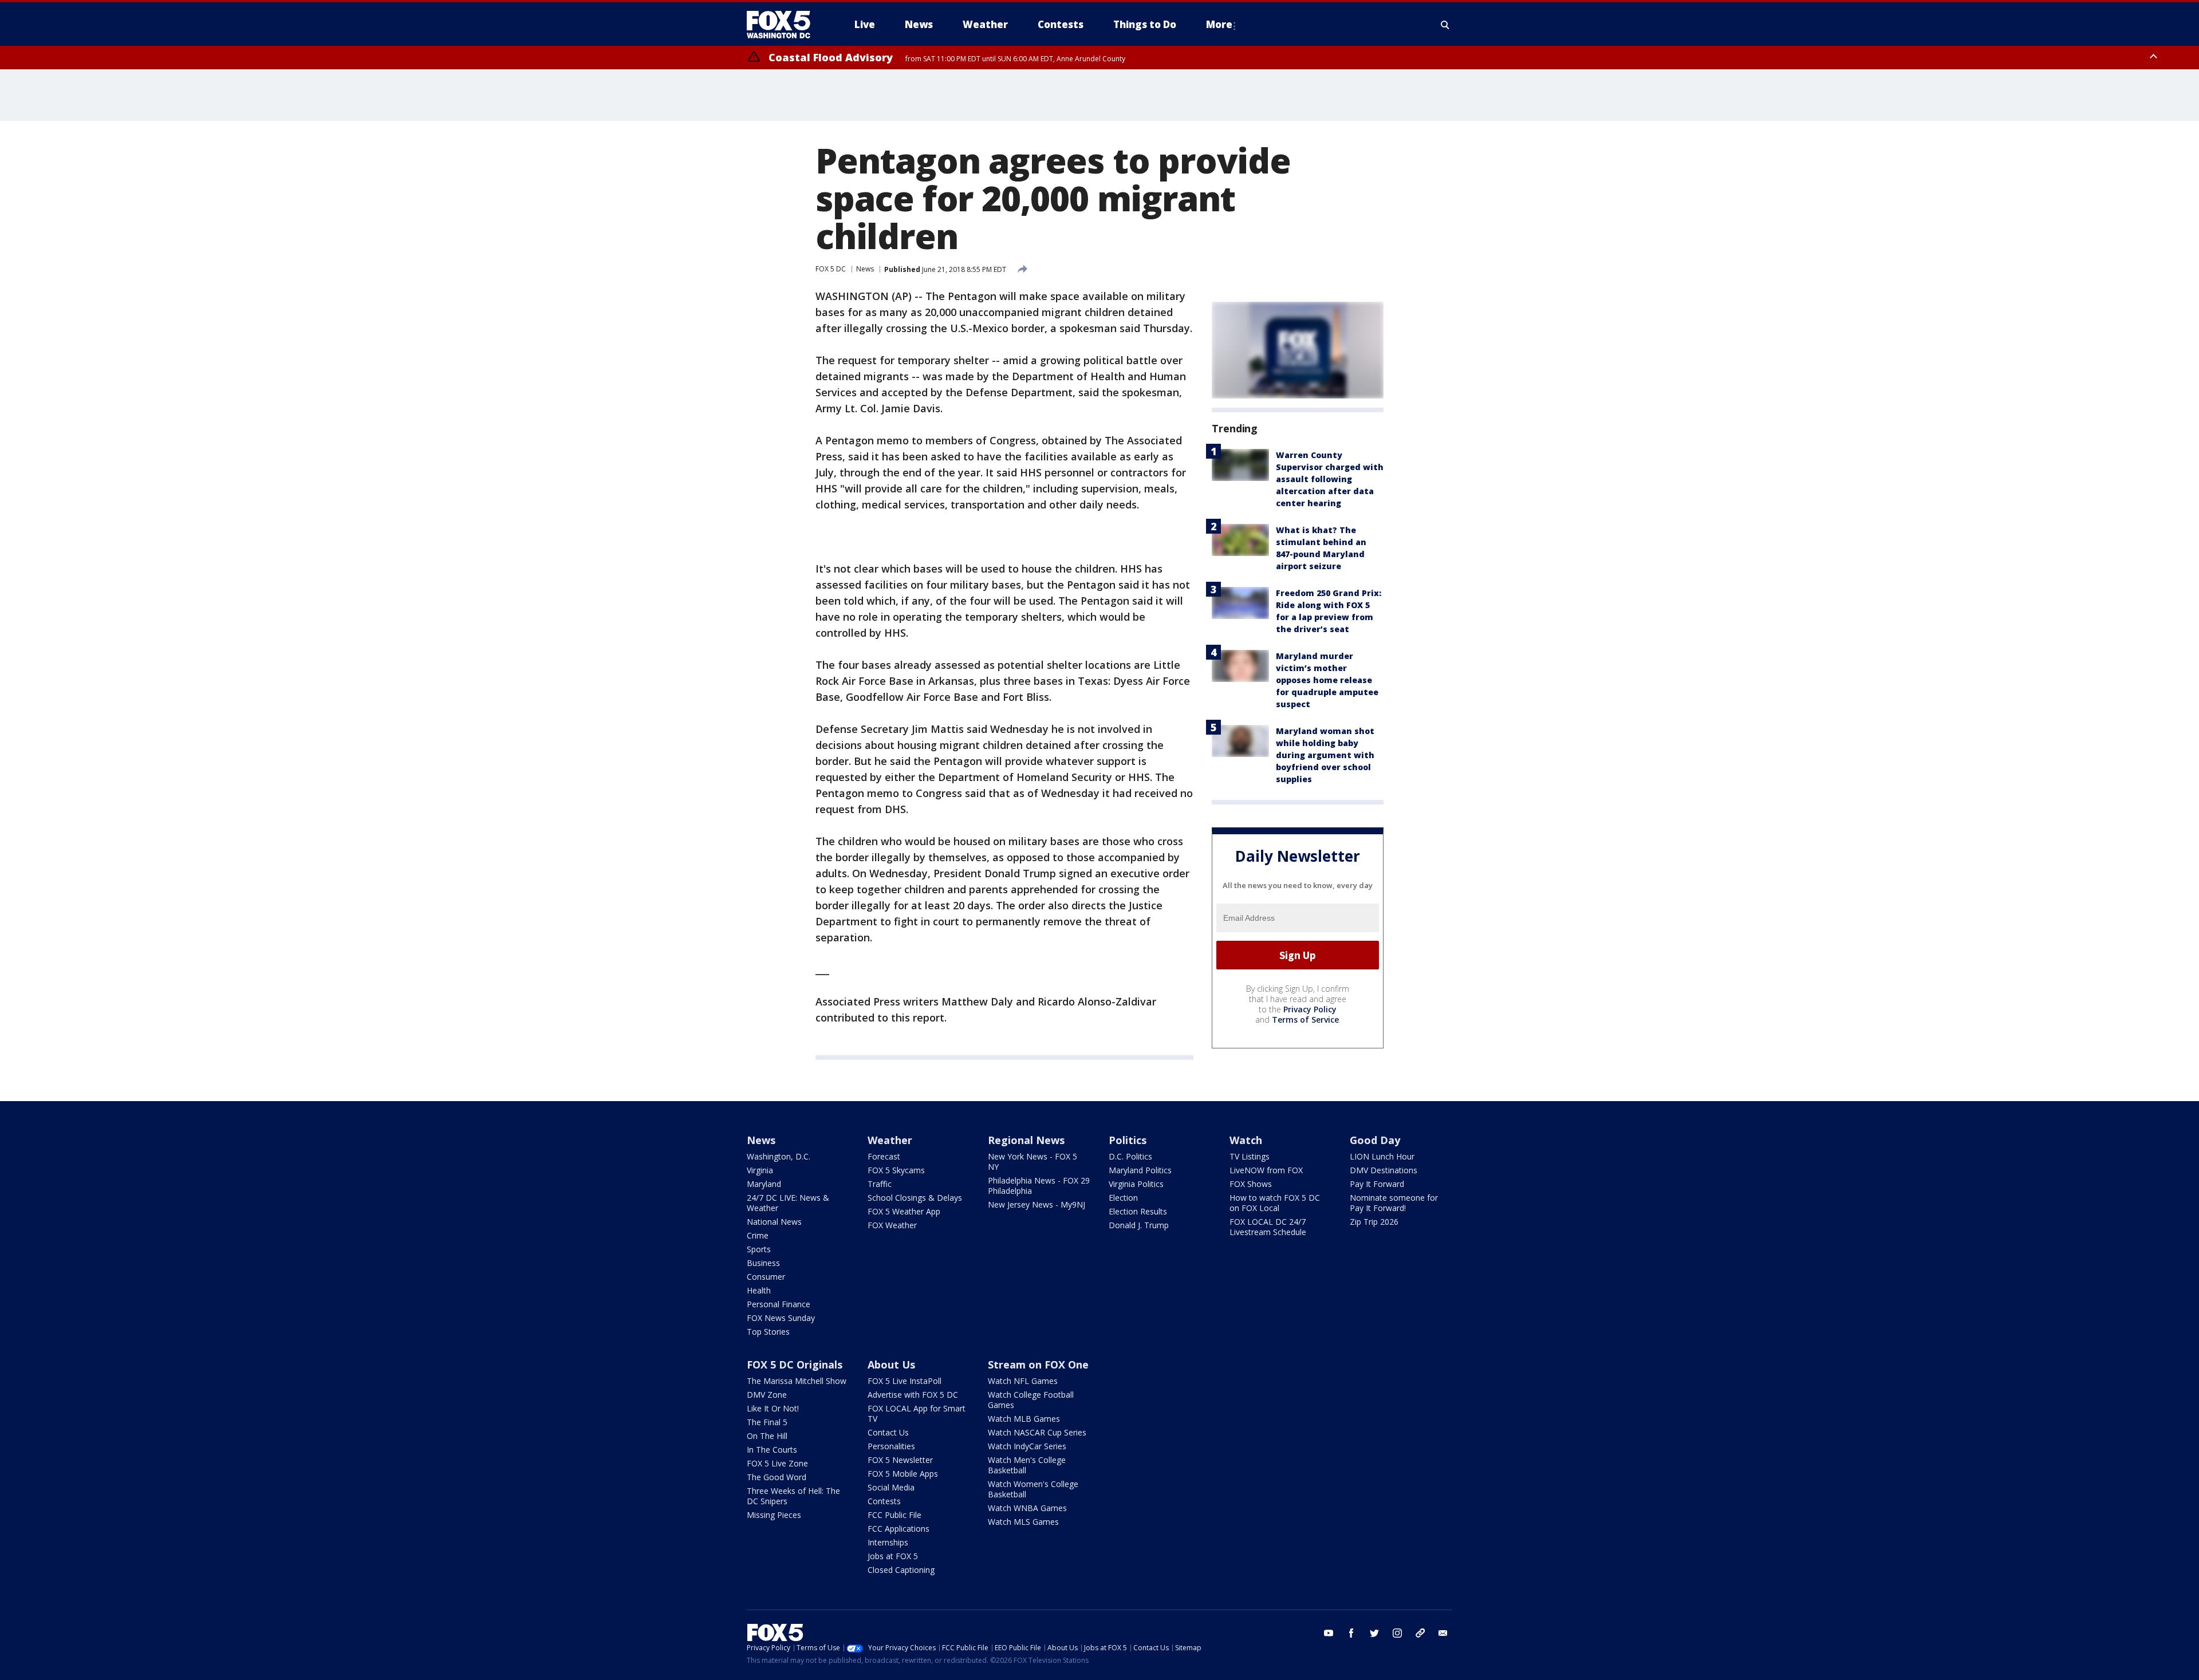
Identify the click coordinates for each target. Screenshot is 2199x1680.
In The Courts (772, 1450)
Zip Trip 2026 (1374, 1222)
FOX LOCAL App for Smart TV (917, 1413)
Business (763, 1263)
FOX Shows (1251, 1184)
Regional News (1026, 1140)
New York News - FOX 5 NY (1032, 1162)
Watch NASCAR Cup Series (1037, 1432)
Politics (1128, 1140)
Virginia (760, 1170)
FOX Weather (892, 1225)
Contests (884, 1501)
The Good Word (777, 1477)
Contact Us (888, 1432)
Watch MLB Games (1024, 1419)
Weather (890, 1140)
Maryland (764, 1184)
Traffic (880, 1184)
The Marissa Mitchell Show (797, 1381)
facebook (1351, 1633)
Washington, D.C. (779, 1156)
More (1219, 24)
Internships (888, 1542)
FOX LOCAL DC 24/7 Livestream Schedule (1268, 1227)
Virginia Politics (1136, 1184)
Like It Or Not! (773, 1408)
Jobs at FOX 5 (893, 1556)
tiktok (1420, 1633)
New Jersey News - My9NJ (1037, 1204)
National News (774, 1222)
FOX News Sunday (781, 1318)
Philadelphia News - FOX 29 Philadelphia (1039, 1186)
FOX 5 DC (831, 269)
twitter (1374, 1633)
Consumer (766, 1277)
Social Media (891, 1487)
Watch (1246, 1140)
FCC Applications (898, 1529)
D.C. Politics (1130, 1156)
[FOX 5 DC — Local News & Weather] (785, 25)
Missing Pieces (774, 1515)
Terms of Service (1305, 1020)
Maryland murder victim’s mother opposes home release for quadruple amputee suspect (1327, 680)
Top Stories (768, 1332)
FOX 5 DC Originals (795, 1364)
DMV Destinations (1384, 1170)
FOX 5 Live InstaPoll (905, 1381)
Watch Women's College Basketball (1033, 1489)
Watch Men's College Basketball (1027, 1465)
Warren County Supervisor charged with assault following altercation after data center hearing (1330, 479)
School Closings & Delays (915, 1198)
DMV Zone (767, 1395)
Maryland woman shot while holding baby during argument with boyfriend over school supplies (1325, 755)
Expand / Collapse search (1445, 25)
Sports (759, 1249)
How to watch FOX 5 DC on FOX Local (1275, 1203)
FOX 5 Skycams (896, 1170)
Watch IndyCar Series (1027, 1446)
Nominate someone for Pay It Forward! (1394, 1203)
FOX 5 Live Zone (777, 1463)
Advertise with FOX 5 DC (913, 1395)
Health (759, 1290)
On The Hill (767, 1436)
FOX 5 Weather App (904, 1211)
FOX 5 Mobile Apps (903, 1474)
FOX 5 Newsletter (900, 1460)
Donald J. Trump (1139, 1225)
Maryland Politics (1140, 1170)
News (865, 269)
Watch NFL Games (1023, 1381)
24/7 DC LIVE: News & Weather (788, 1203)
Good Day (1375, 1140)
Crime (758, 1235)
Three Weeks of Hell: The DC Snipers (793, 1496)
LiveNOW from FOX (1266, 1170)
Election (1123, 1198)
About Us (891, 1364)
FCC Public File (894, 1515)
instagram (1397, 1633)
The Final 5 (767, 1422)
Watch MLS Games (1023, 1522)
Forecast (884, 1156)
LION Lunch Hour (1382, 1156)
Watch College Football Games (1031, 1400)
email (1443, 1633)
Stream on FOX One (1038, 1364)
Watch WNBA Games (1027, 1508)
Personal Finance (779, 1304)
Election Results (1138, 1211)
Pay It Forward (1377, 1184)
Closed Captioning (901, 1570)
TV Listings (1250, 1156)
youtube (1329, 1633)
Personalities (891, 1446)
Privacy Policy (1310, 1009)
